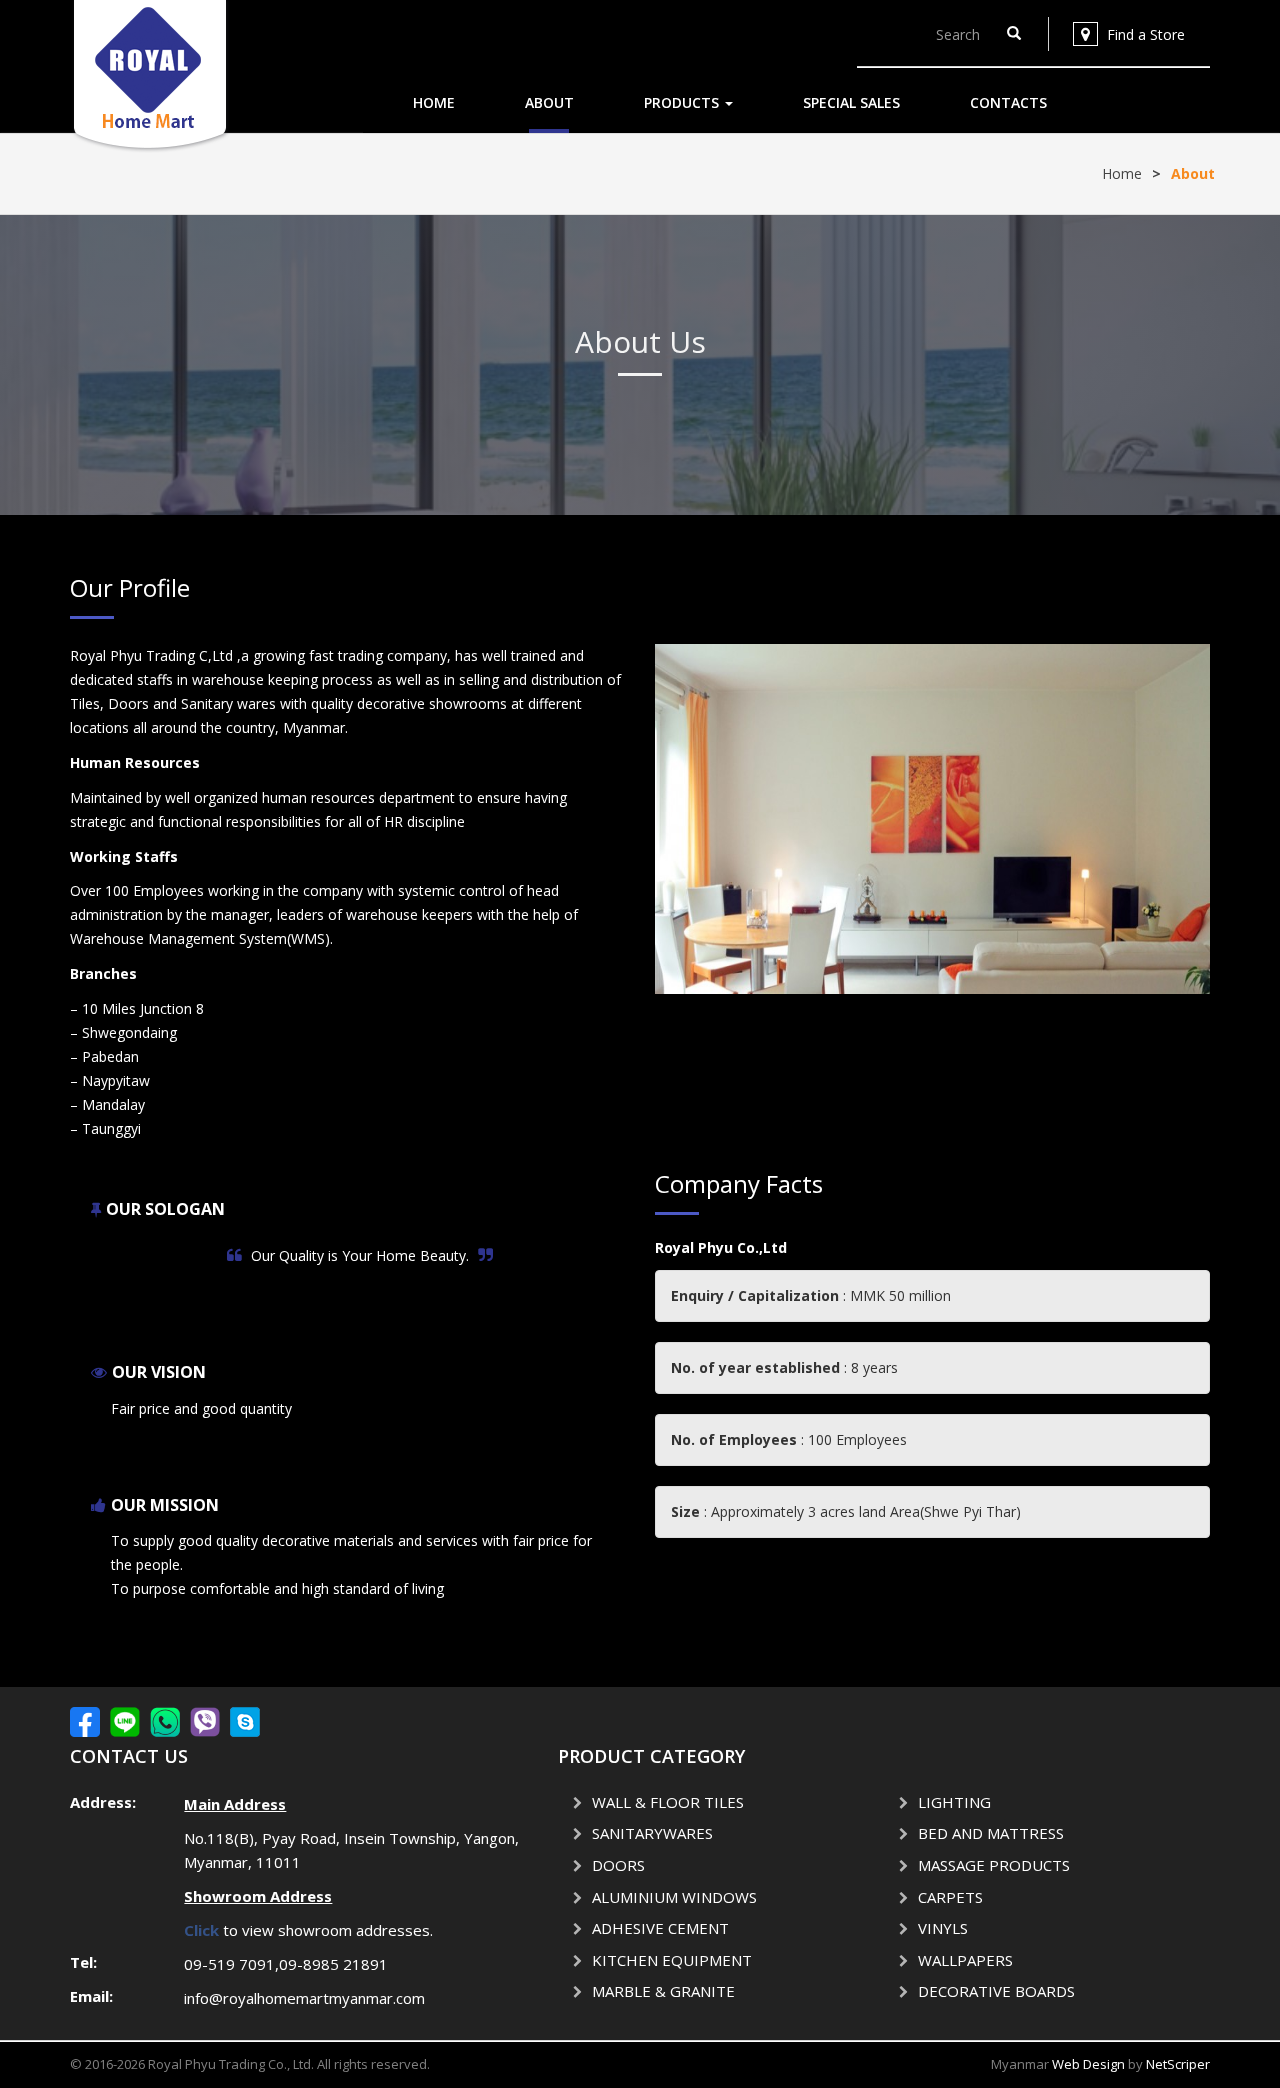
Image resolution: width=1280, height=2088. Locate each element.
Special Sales (851, 102)
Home (434, 102)
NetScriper (1178, 2064)
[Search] (1014, 34)
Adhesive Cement (660, 1928)
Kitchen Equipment (672, 1960)
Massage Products (994, 1865)
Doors (618, 1865)
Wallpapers (965, 1960)
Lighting (954, 1802)
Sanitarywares (652, 1833)
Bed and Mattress (991, 1833)
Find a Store (1146, 34)
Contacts (1008, 102)
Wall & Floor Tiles (668, 1802)
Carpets (950, 1897)
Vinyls (943, 1928)
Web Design (1088, 2064)
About (549, 102)
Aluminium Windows (674, 1897)
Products (683, 102)
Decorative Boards (996, 1991)
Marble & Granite (663, 1991)
